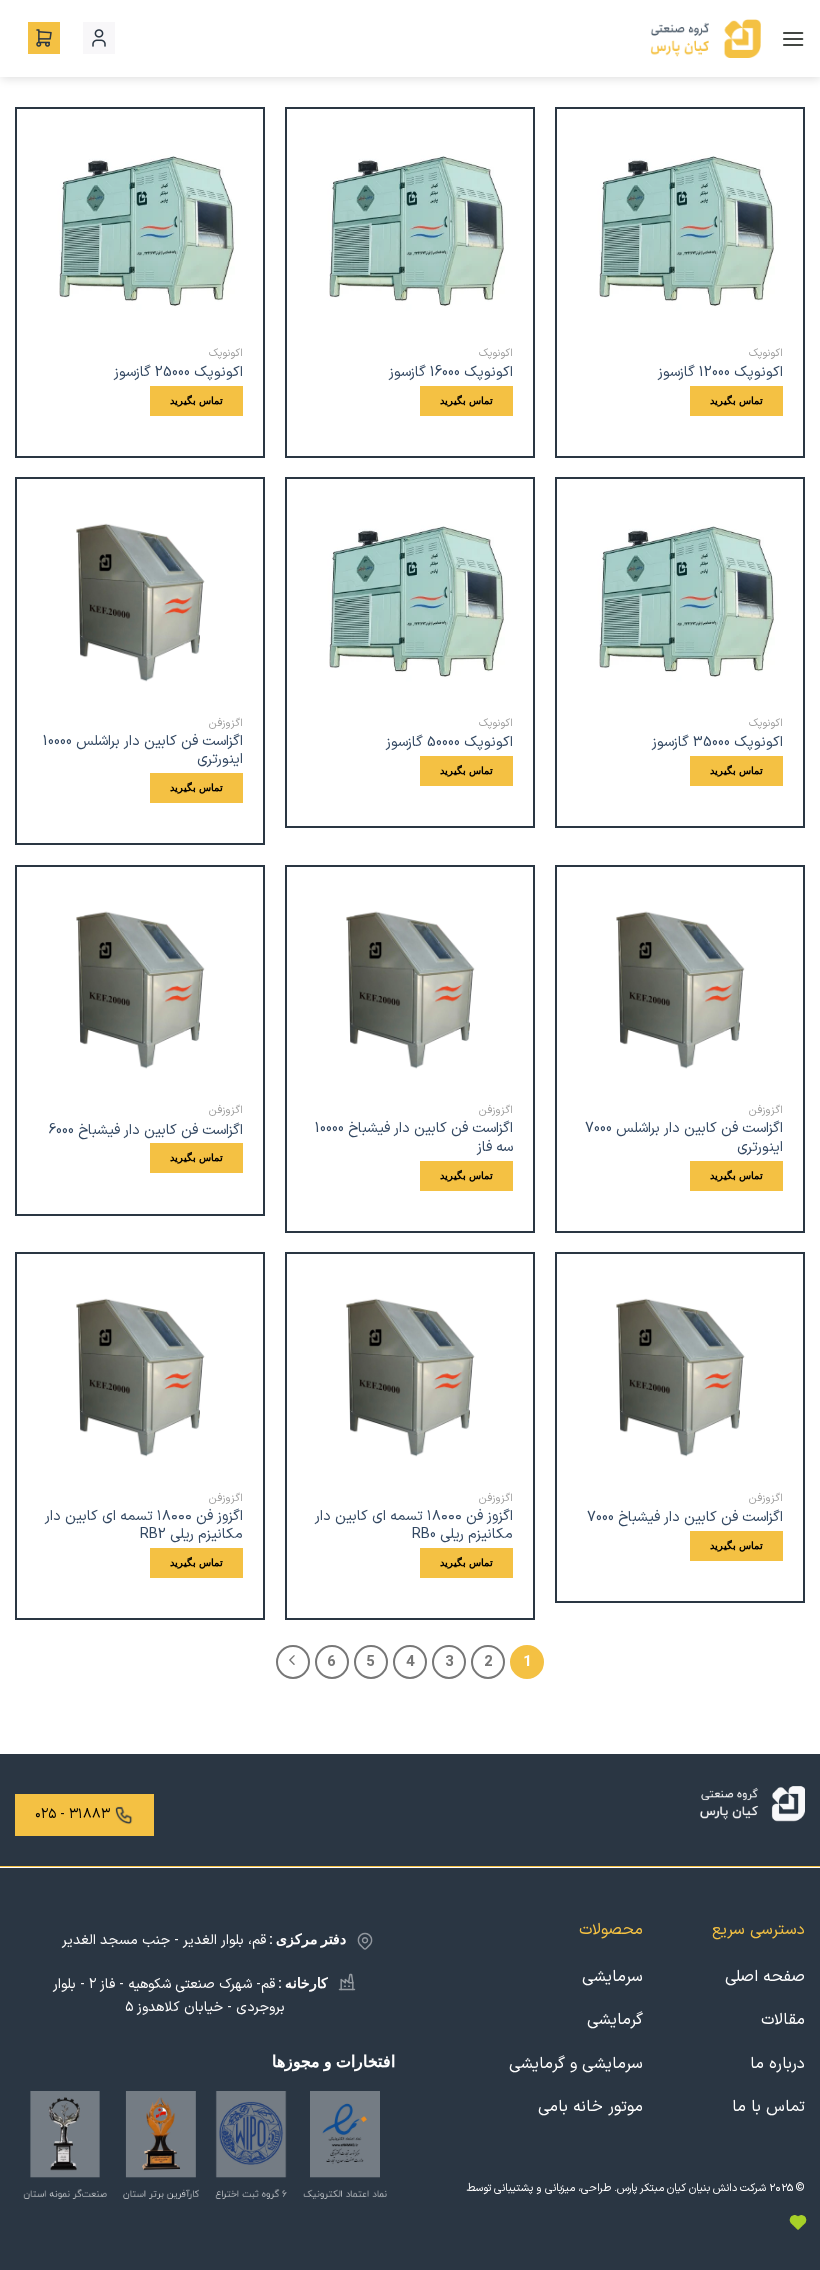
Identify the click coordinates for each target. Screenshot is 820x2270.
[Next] (293, 1662)
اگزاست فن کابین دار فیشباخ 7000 (685, 1518)
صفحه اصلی (765, 1977)
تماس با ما (768, 2107)
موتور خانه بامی (590, 2107)
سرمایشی (612, 1977)
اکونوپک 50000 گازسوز (449, 743)
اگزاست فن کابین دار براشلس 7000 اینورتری (684, 1138)
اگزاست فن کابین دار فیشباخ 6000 (146, 1131)
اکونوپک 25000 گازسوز (178, 373)
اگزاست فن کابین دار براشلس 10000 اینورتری (143, 751)
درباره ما (777, 2064)
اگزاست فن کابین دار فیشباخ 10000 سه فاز (414, 1138)
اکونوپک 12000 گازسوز (720, 373)
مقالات (783, 2020)
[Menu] (793, 38)
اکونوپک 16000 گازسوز (451, 373)
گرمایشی (615, 2020)
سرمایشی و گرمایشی (576, 2064)
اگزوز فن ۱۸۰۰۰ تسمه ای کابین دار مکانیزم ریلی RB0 (414, 1526)
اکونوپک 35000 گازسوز (717, 743)
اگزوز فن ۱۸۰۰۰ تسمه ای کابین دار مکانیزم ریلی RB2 (144, 1526)
